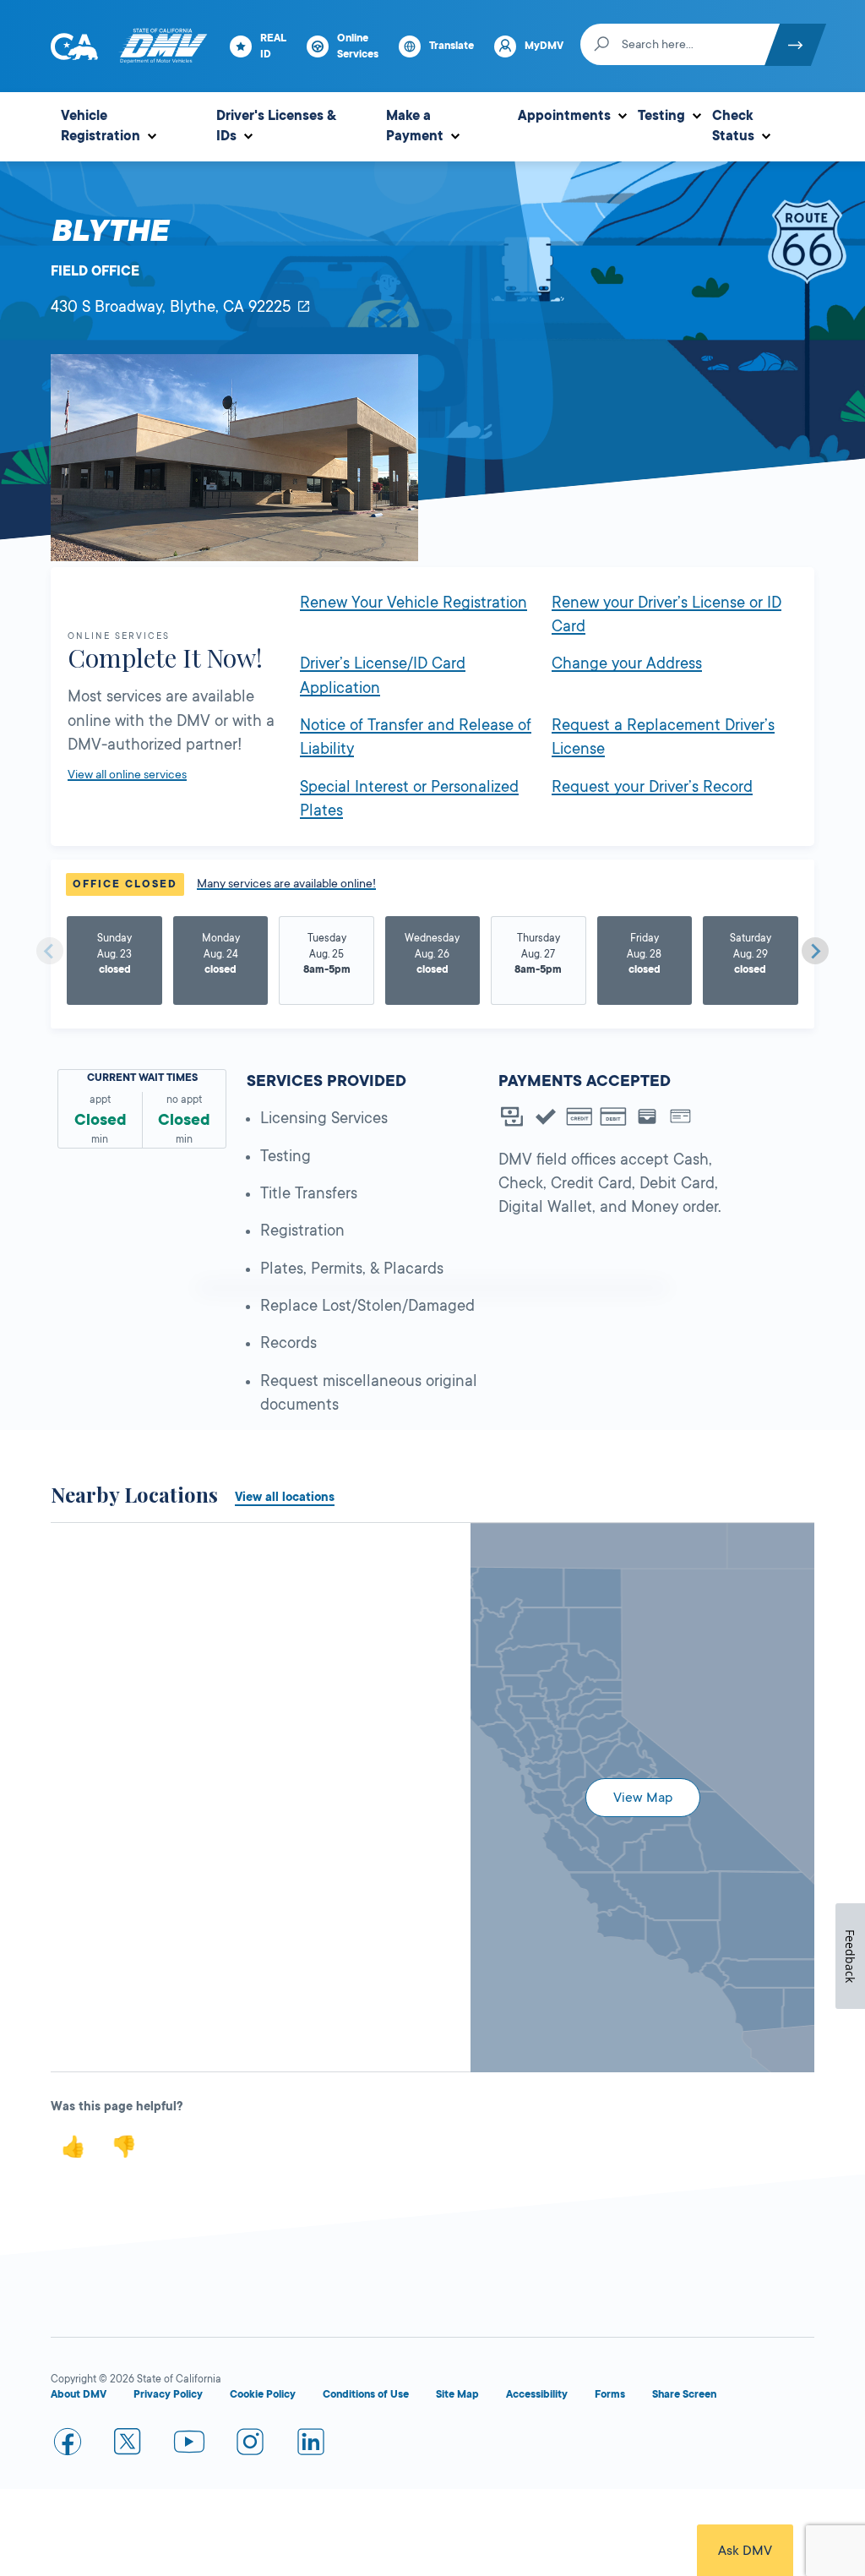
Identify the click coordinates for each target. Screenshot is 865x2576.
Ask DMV (745, 2551)
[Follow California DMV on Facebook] (68, 2445)
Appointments (564, 116)
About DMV (79, 2394)
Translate (452, 46)
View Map (643, 1798)
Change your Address (627, 663)
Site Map (457, 2394)
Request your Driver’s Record (652, 787)
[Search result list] (261, 1524)
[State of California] (74, 46)
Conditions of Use (366, 2394)
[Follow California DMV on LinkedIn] (311, 2445)
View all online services (127, 774)
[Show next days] (815, 951)
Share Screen (684, 2394)
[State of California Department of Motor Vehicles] (163, 46)
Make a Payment (415, 126)
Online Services (358, 46)
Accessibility (537, 2394)
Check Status (733, 126)
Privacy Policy (168, 2394)
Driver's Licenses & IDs (276, 126)
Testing (661, 116)
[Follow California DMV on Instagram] (250, 2445)
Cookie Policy (263, 2394)
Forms (610, 2394)
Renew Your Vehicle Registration (413, 603)
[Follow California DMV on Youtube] (189, 2445)
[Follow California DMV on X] (128, 2445)
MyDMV (544, 46)
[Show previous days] (50, 951)
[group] (114, 961)
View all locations (285, 1497)
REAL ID (273, 46)
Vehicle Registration (101, 126)
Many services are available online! (286, 883)
